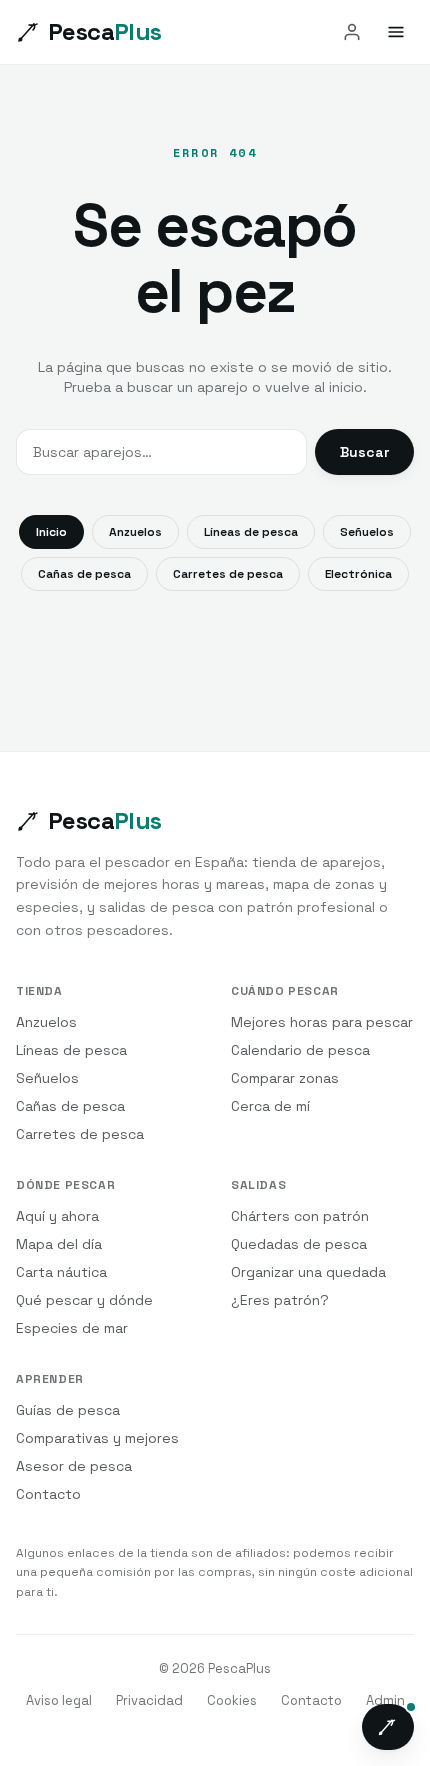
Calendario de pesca (300, 1050)
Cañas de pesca (84, 574)
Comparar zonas (285, 1078)
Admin (385, 1700)
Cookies (232, 1700)
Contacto (48, 1494)
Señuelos (367, 532)
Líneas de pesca (251, 532)
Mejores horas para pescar (322, 1022)
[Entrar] (352, 32)
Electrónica (358, 574)
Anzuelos (135, 532)
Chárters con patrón (300, 1216)
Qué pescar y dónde (84, 1300)
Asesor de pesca (74, 1466)
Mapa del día (59, 1244)
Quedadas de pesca (299, 1244)
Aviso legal (59, 1700)
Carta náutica (61, 1272)
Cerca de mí (270, 1106)
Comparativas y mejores (97, 1438)
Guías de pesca (68, 1410)
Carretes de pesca (228, 574)
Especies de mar (72, 1328)
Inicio (51, 532)
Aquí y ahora (57, 1216)
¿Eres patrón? (280, 1300)
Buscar (364, 452)
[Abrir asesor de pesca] (388, 1727)
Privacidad (149, 1700)
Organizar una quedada (308, 1272)
